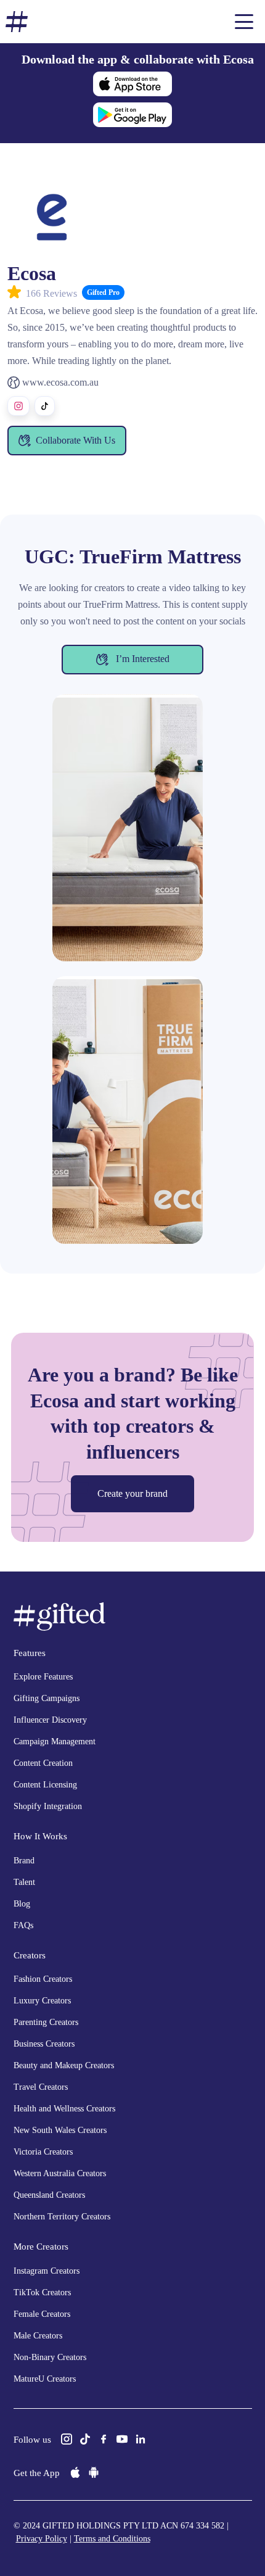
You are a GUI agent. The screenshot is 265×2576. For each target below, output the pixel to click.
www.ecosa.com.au (60, 382)
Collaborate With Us (75, 440)
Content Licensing (45, 1785)
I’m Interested (141, 658)
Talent (24, 1882)
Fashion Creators (43, 1979)
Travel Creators (41, 2087)
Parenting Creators (46, 2022)
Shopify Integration (48, 1806)
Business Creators (44, 2044)
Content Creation (43, 1763)
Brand (24, 1861)
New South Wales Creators (60, 2130)
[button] (244, 22)
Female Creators (42, 2314)
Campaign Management (55, 1741)
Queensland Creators (49, 2195)
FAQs (23, 1925)
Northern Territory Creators (62, 2217)
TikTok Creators (42, 2292)
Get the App (37, 2473)
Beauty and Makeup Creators (64, 2065)
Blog (22, 1904)
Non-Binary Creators (50, 2357)
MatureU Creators (45, 2379)
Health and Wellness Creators (64, 2109)
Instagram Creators (47, 2271)
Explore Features (43, 1677)
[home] (17, 22)
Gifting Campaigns (47, 1698)
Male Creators (38, 2336)
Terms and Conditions (112, 2539)
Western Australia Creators (60, 2173)
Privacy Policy (42, 2539)
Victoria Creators (43, 2152)
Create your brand (132, 1493)
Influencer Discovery (50, 1720)
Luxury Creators (42, 2001)
